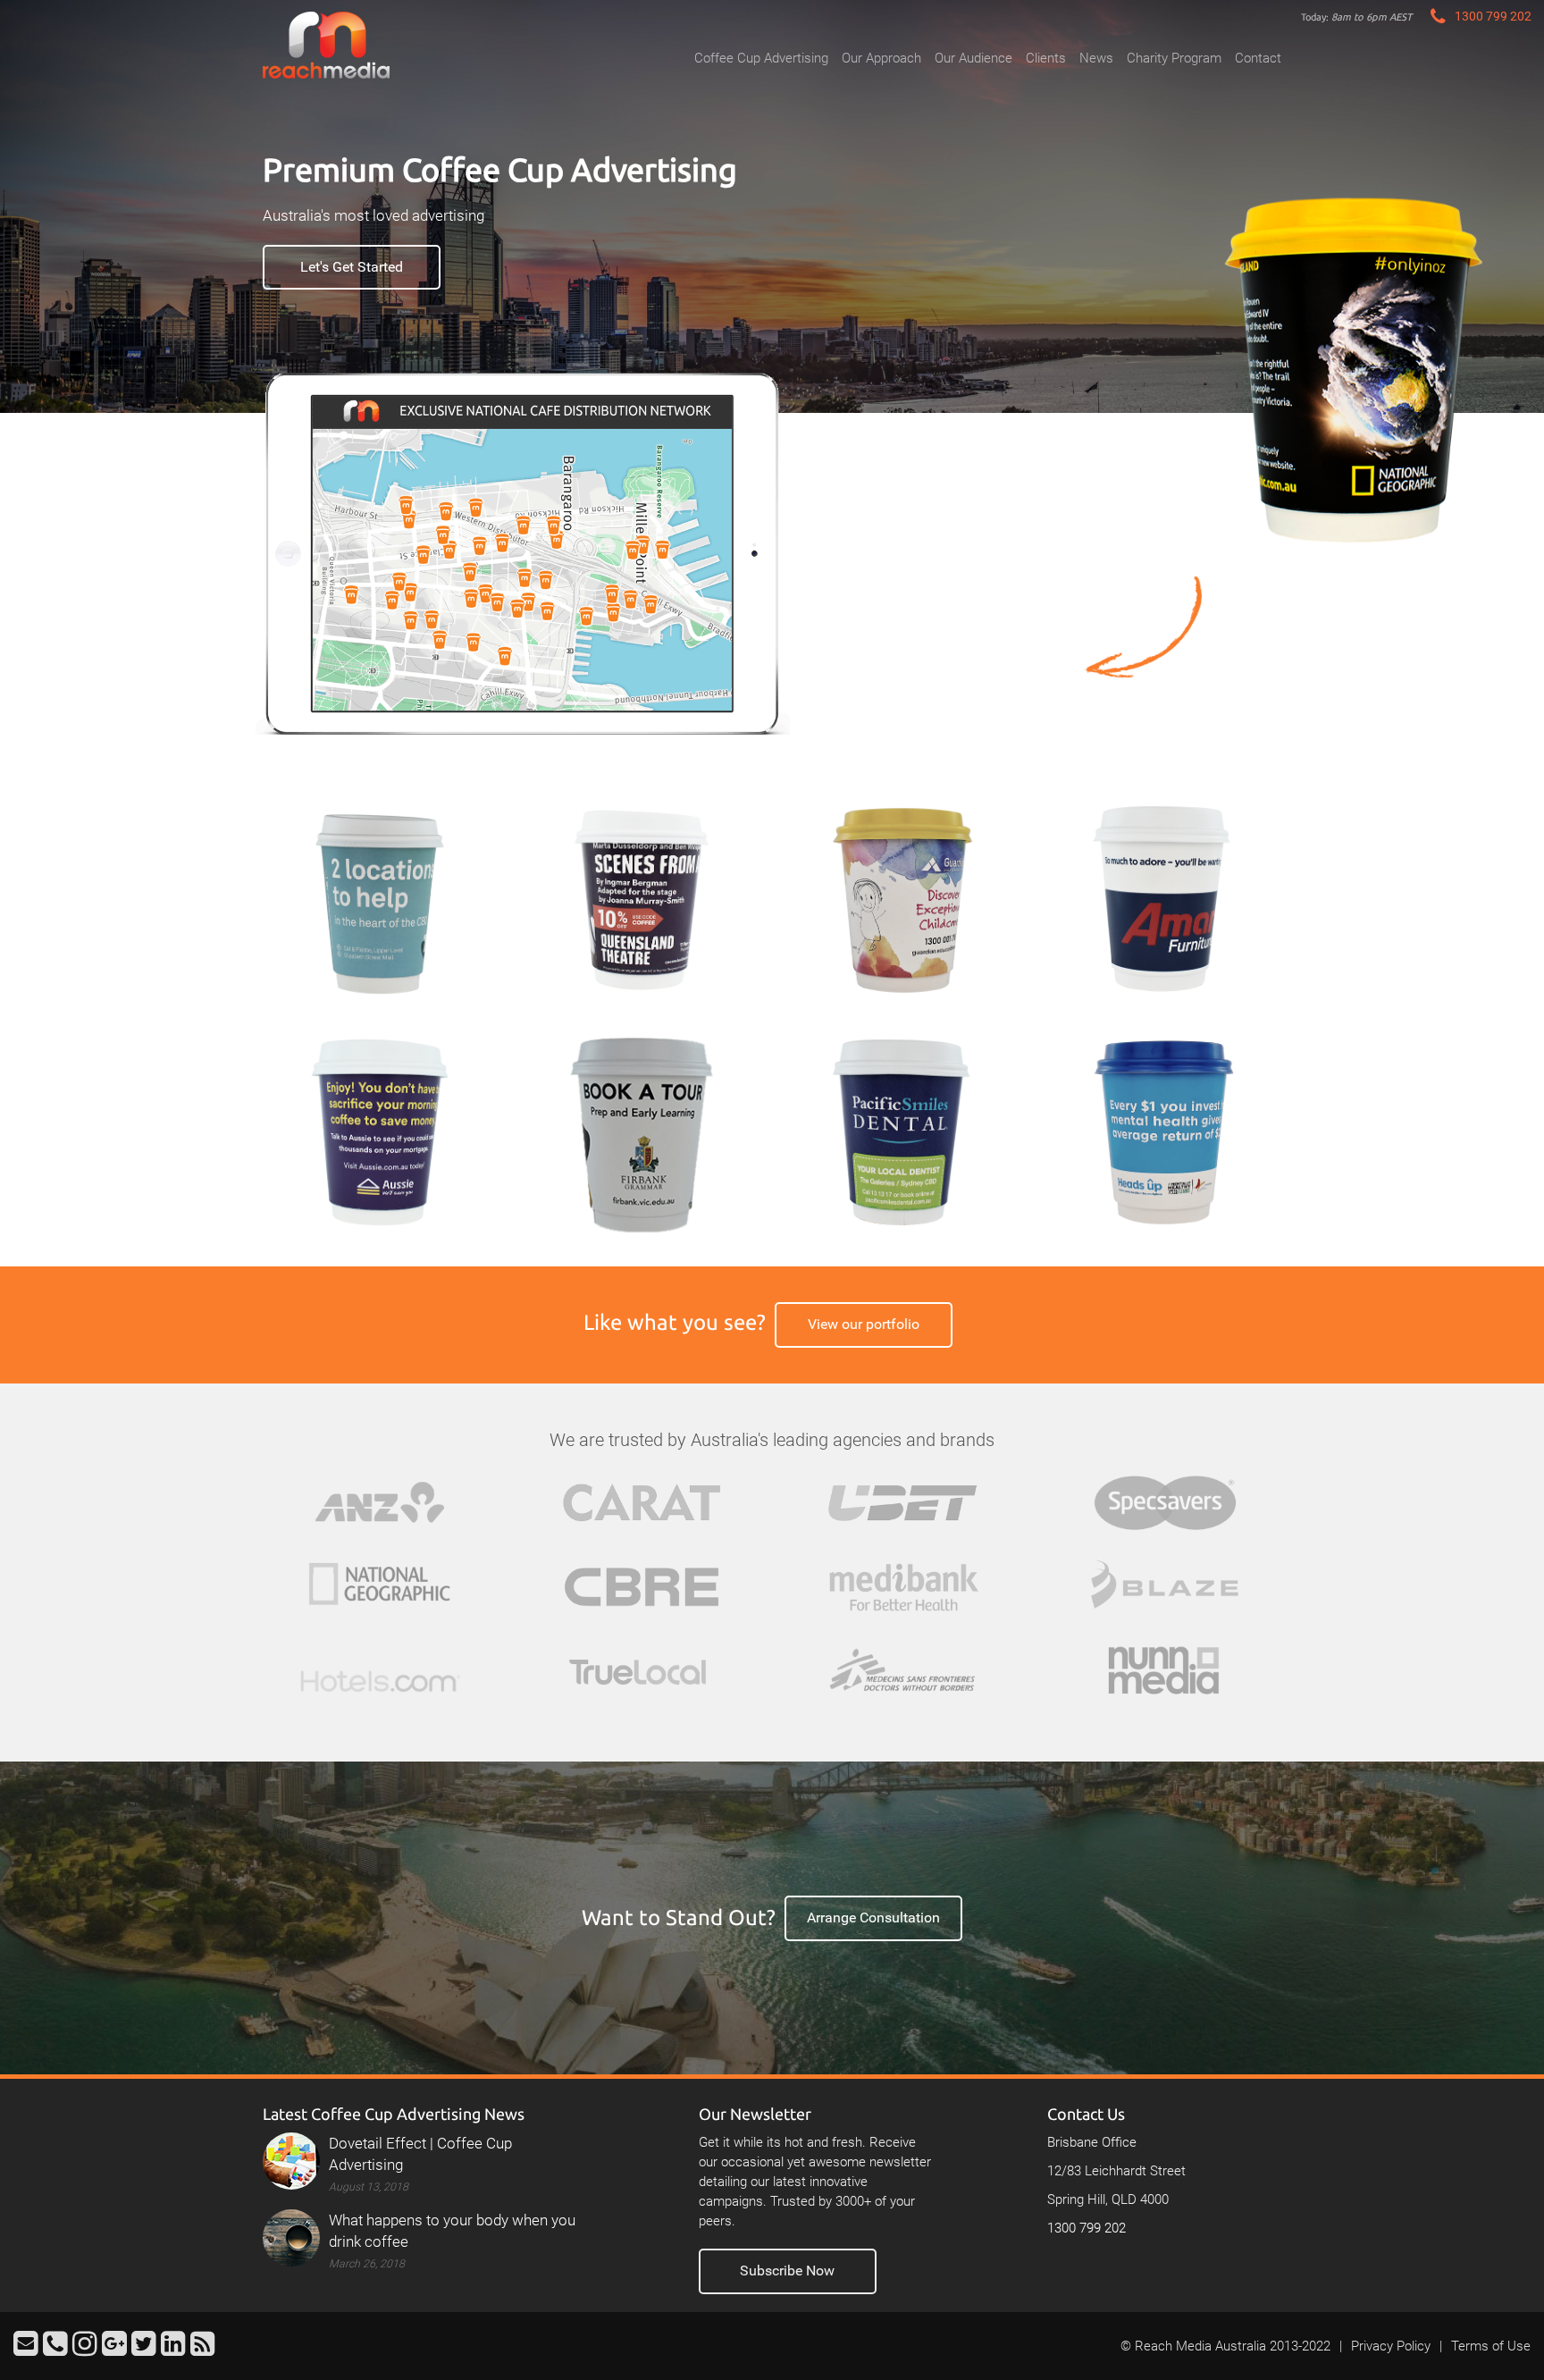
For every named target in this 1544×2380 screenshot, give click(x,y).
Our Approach (881, 58)
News (1096, 58)
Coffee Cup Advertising (761, 58)
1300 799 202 (1087, 2228)
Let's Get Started (352, 267)
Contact (1258, 58)
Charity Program (1174, 58)
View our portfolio (864, 1324)
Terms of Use (1491, 2346)
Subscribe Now (787, 2271)
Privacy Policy (1391, 2346)
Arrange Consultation (873, 1917)
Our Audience (973, 58)
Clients (1046, 58)
